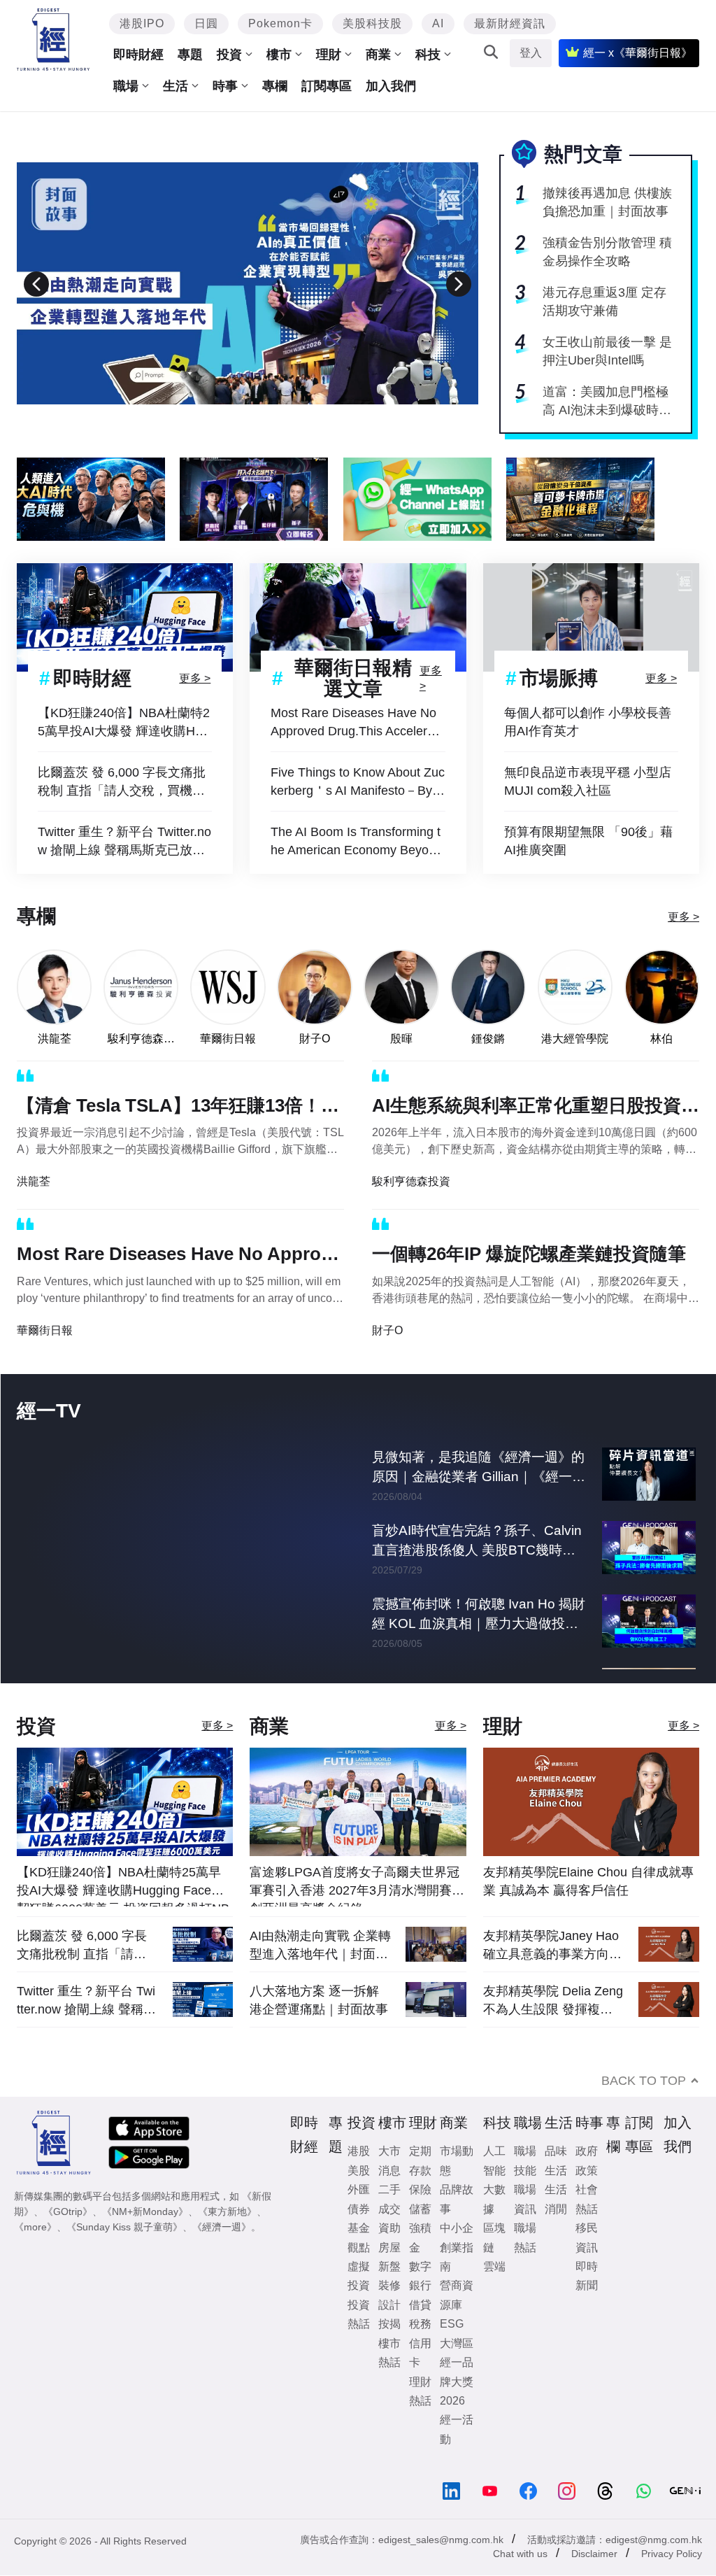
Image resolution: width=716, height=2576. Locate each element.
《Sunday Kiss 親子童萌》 (124, 2267)
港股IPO (142, 23)
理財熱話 (420, 2431)
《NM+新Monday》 (145, 2252)
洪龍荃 (55, 1039)
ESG (452, 2364)
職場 (126, 86)
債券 (359, 2250)
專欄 (275, 86)
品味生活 (556, 2201)
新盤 (389, 2307)
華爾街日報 (228, 1039)
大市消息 (389, 2201)
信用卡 (420, 2393)
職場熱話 (525, 2278)
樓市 (279, 55)
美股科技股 (372, 23)
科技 (428, 55)
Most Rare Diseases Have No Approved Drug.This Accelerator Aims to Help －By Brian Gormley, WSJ (358, 723)
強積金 (420, 2278)
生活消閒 (556, 2239)
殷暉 (401, 1039)
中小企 (457, 2269)
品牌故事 (457, 2239)
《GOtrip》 (68, 2252)
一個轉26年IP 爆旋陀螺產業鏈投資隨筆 (529, 1254)
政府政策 (587, 2201)
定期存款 (420, 2201)
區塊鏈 (494, 2278)
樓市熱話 (389, 2393)
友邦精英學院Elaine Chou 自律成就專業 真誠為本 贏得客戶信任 (588, 1922)
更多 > (195, 678)
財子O (315, 1039)
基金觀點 (359, 2278)
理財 (329, 55)
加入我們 (391, 86)
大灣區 (457, 2384)
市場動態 (457, 2201)
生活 (176, 86)
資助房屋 (389, 2278)
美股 (359, 2211)
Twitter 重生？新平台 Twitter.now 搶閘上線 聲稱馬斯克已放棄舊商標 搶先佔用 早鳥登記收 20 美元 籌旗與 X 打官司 (124, 842)
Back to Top (644, 2121)
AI (438, 23)
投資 (229, 55)
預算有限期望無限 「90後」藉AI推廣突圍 (588, 841)
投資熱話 (359, 2355)
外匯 (359, 2230)
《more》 (35, 2267)
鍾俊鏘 (488, 1039)
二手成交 (389, 2239)
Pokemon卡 (280, 23)
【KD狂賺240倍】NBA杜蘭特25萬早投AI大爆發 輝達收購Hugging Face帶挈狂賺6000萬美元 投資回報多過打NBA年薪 (124, 723)
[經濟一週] (53, 40)
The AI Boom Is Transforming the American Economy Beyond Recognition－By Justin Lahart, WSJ (357, 842)
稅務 (420, 2364)
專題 (190, 55)
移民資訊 (587, 2278)
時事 (225, 86)
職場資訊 (525, 2239)
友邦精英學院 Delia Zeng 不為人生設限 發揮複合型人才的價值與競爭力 (553, 2041)
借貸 (420, 2345)
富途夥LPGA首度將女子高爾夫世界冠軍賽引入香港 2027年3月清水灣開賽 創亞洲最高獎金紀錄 (355, 1926)
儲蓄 (420, 2250)
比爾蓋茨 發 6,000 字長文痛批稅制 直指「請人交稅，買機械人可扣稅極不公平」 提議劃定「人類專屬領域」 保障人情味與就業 (122, 783)
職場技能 (525, 2201)
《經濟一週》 (222, 2267)
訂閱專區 (327, 86)
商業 (378, 55)
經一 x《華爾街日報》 (638, 53)
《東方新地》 (227, 2252)
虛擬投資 (359, 2316)
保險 (420, 2230)
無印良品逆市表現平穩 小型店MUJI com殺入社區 (588, 781)
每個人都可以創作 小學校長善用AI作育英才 (588, 722)
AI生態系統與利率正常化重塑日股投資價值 (536, 1108)
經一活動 (457, 2470)
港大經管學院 (575, 1039)
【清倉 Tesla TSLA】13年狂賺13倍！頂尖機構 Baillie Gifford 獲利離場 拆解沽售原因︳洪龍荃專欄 (178, 1108)
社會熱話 (587, 2239)
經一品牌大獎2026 (457, 2422)
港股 (359, 2192)
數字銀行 (420, 2316)
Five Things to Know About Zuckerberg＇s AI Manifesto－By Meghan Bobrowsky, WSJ (358, 783)
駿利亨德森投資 (141, 1039)
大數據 (494, 2239)
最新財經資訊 (510, 23)
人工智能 (494, 2201)
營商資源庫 (457, 2335)
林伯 (661, 1039)
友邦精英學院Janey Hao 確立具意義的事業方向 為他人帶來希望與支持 (551, 1986)
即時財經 (138, 55)
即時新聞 (587, 2316)
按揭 (389, 2364)
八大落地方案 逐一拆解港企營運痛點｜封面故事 (319, 2041)
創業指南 (457, 2298)
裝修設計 (389, 2335)
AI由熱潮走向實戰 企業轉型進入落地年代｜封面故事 (320, 1986)
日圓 (206, 23)
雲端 (494, 2307)
